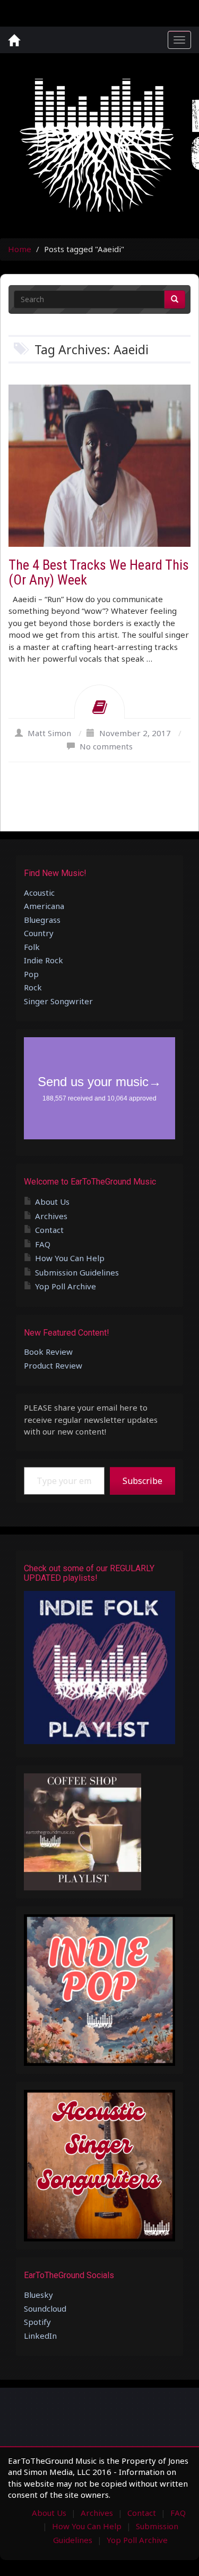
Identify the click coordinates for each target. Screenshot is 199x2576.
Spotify (37, 2322)
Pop (31, 974)
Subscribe (142, 1481)
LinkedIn (40, 2336)
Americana (44, 906)
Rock (33, 987)
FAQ (43, 1244)
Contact (49, 1230)
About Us (52, 1202)
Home (20, 249)
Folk (32, 947)
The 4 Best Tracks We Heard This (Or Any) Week (99, 573)
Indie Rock (44, 960)
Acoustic (39, 893)
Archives (51, 1216)
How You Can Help (70, 1258)
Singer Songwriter (58, 1001)
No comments (106, 746)
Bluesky (38, 2295)
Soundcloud (45, 2308)
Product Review (53, 1365)
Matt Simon (49, 733)
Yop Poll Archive (66, 1286)
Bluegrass (42, 920)
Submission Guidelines (77, 1272)
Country (39, 933)
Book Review (48, 1352)
